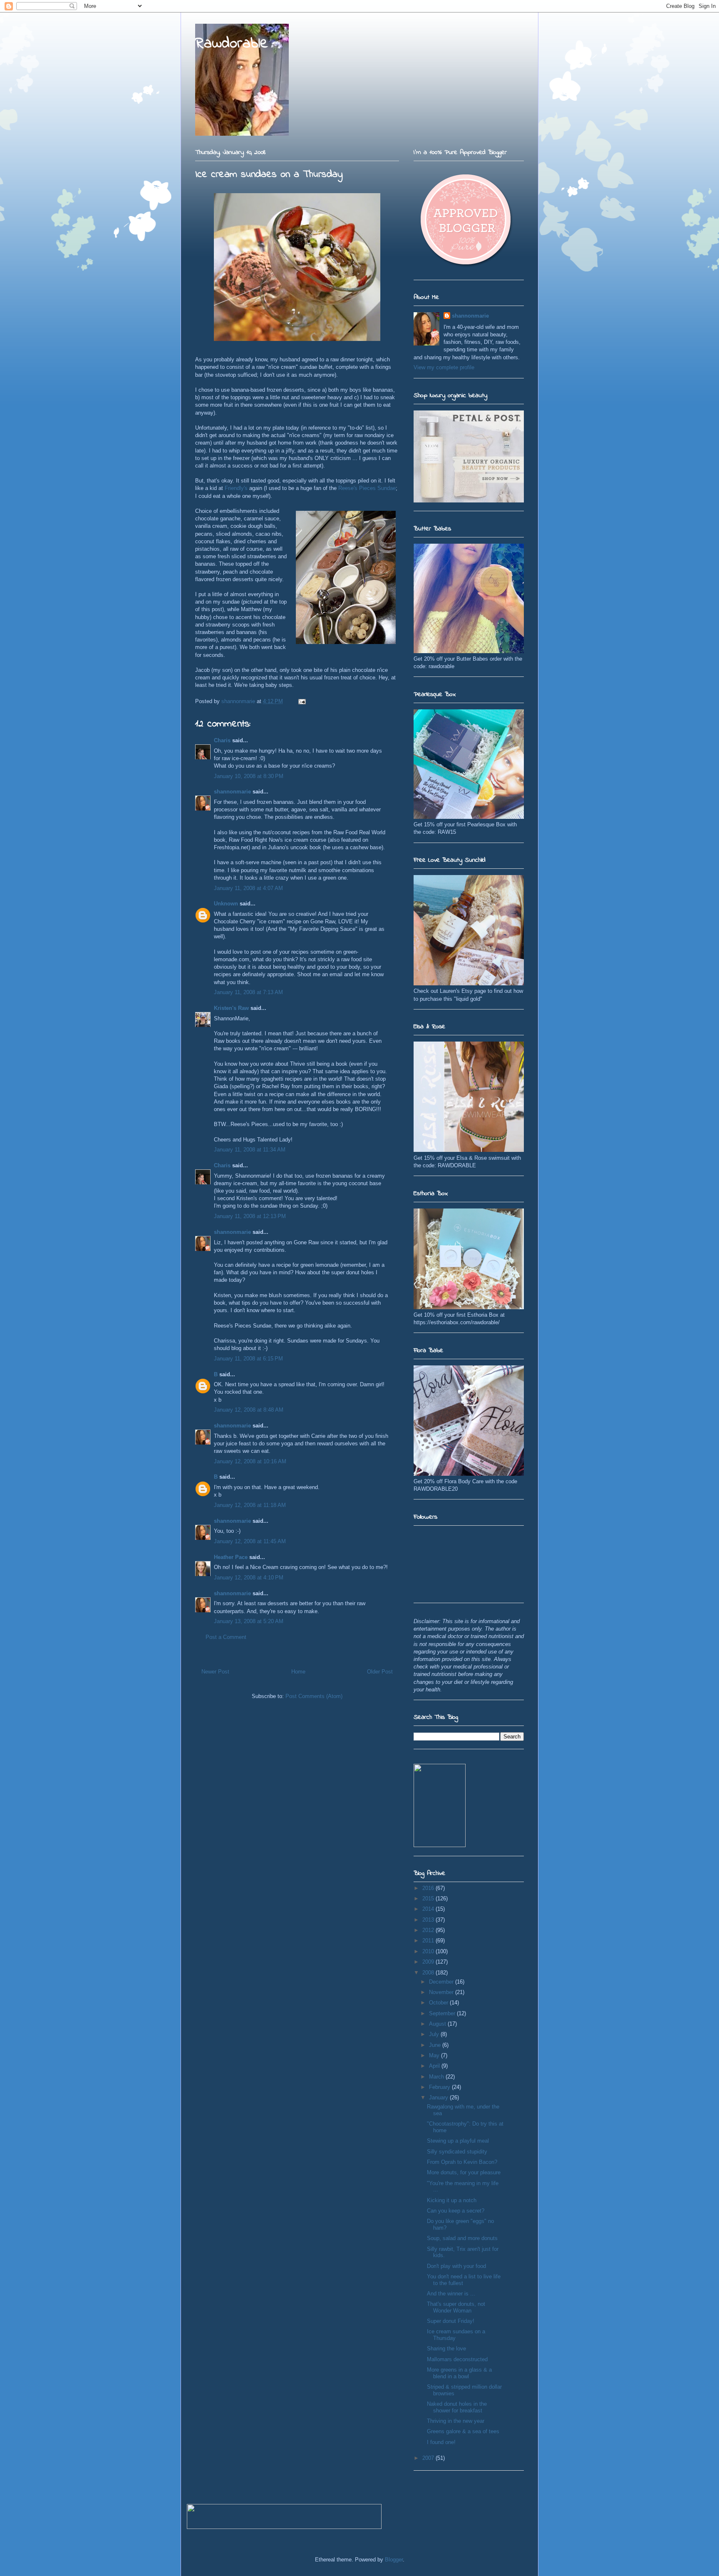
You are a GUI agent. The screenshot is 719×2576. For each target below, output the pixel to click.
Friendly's (236, 488)
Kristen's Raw (231, 1008)
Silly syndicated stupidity (457, 2152)
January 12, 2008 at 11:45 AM (250, 1541)
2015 (429, 1898)
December (442, 1982)
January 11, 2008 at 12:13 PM (250, 1216)
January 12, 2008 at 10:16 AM (250, 1461)
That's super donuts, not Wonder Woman (456, 2307)
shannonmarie (232, 792)
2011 (429, 1941)
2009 (429, 1962)
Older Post (380, 1672)
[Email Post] (301, 701)
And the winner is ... (451, 2294)
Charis (222, 740)
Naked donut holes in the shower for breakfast (457, 2407)
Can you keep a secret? (456, 2211)
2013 (429, 1920)
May (435, 2055)
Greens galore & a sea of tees (463, 2431)
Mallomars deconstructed (457, 2359)
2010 (429, 1951)
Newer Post (215, 1672)
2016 (429, 1888)
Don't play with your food (456, 2266)
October (439, 2003)
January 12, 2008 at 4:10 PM (249, 1578)
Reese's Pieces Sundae (367, 488)
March (437, 2077)
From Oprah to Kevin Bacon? (462, 2162)
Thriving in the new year (456, 2421)
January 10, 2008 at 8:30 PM (249, 776)
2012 (429, 1930)
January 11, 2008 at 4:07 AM (248, 888)
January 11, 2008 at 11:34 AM (250, 1150)
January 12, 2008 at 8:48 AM (249, 1410)
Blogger (394, 2560)
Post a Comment (226, 1637)
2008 (429, 1973)
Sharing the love (446, 2348)
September (443, 2013)
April (435, 2066)
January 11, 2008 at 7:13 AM (248, 992)
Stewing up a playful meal (458, 2141)
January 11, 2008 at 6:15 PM (248, 1359)
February (440, 2087)
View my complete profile (444, 367)
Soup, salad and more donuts (462, 2238)
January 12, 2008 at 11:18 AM (250, 1505)
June (436, 2045)
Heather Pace (231, 1557)
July (435, 2034)
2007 (429, 2458)
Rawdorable (232, 44)
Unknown (226, 904)
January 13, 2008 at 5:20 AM (249, 1621)
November (442, 1992)
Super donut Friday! (451, 2321)
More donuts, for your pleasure (464, 2172)
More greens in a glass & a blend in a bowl (459, 2373)
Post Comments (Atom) (314, 1696)
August (438, 2024)
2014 (429, 1909)
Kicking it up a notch (452, 2200)
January (439, 2097)
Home (298, 1672)
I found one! (441, 2442)
